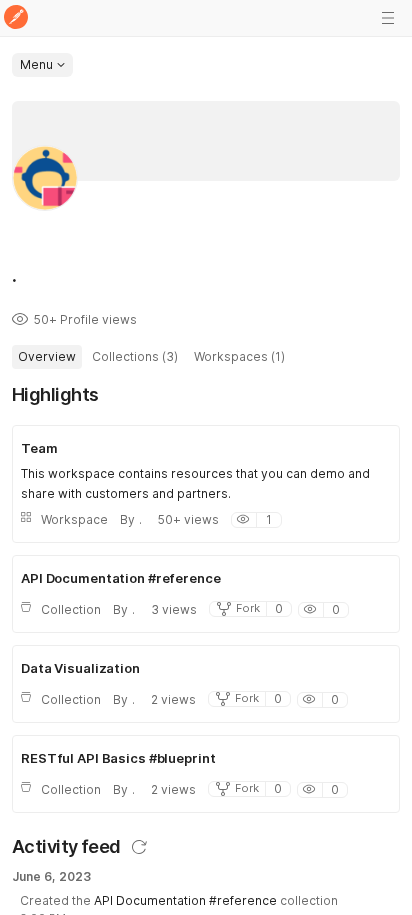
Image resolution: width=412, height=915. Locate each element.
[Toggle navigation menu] (388, 18)
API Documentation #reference (185, 900)
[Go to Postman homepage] (16, 18)
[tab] (47, 357)
